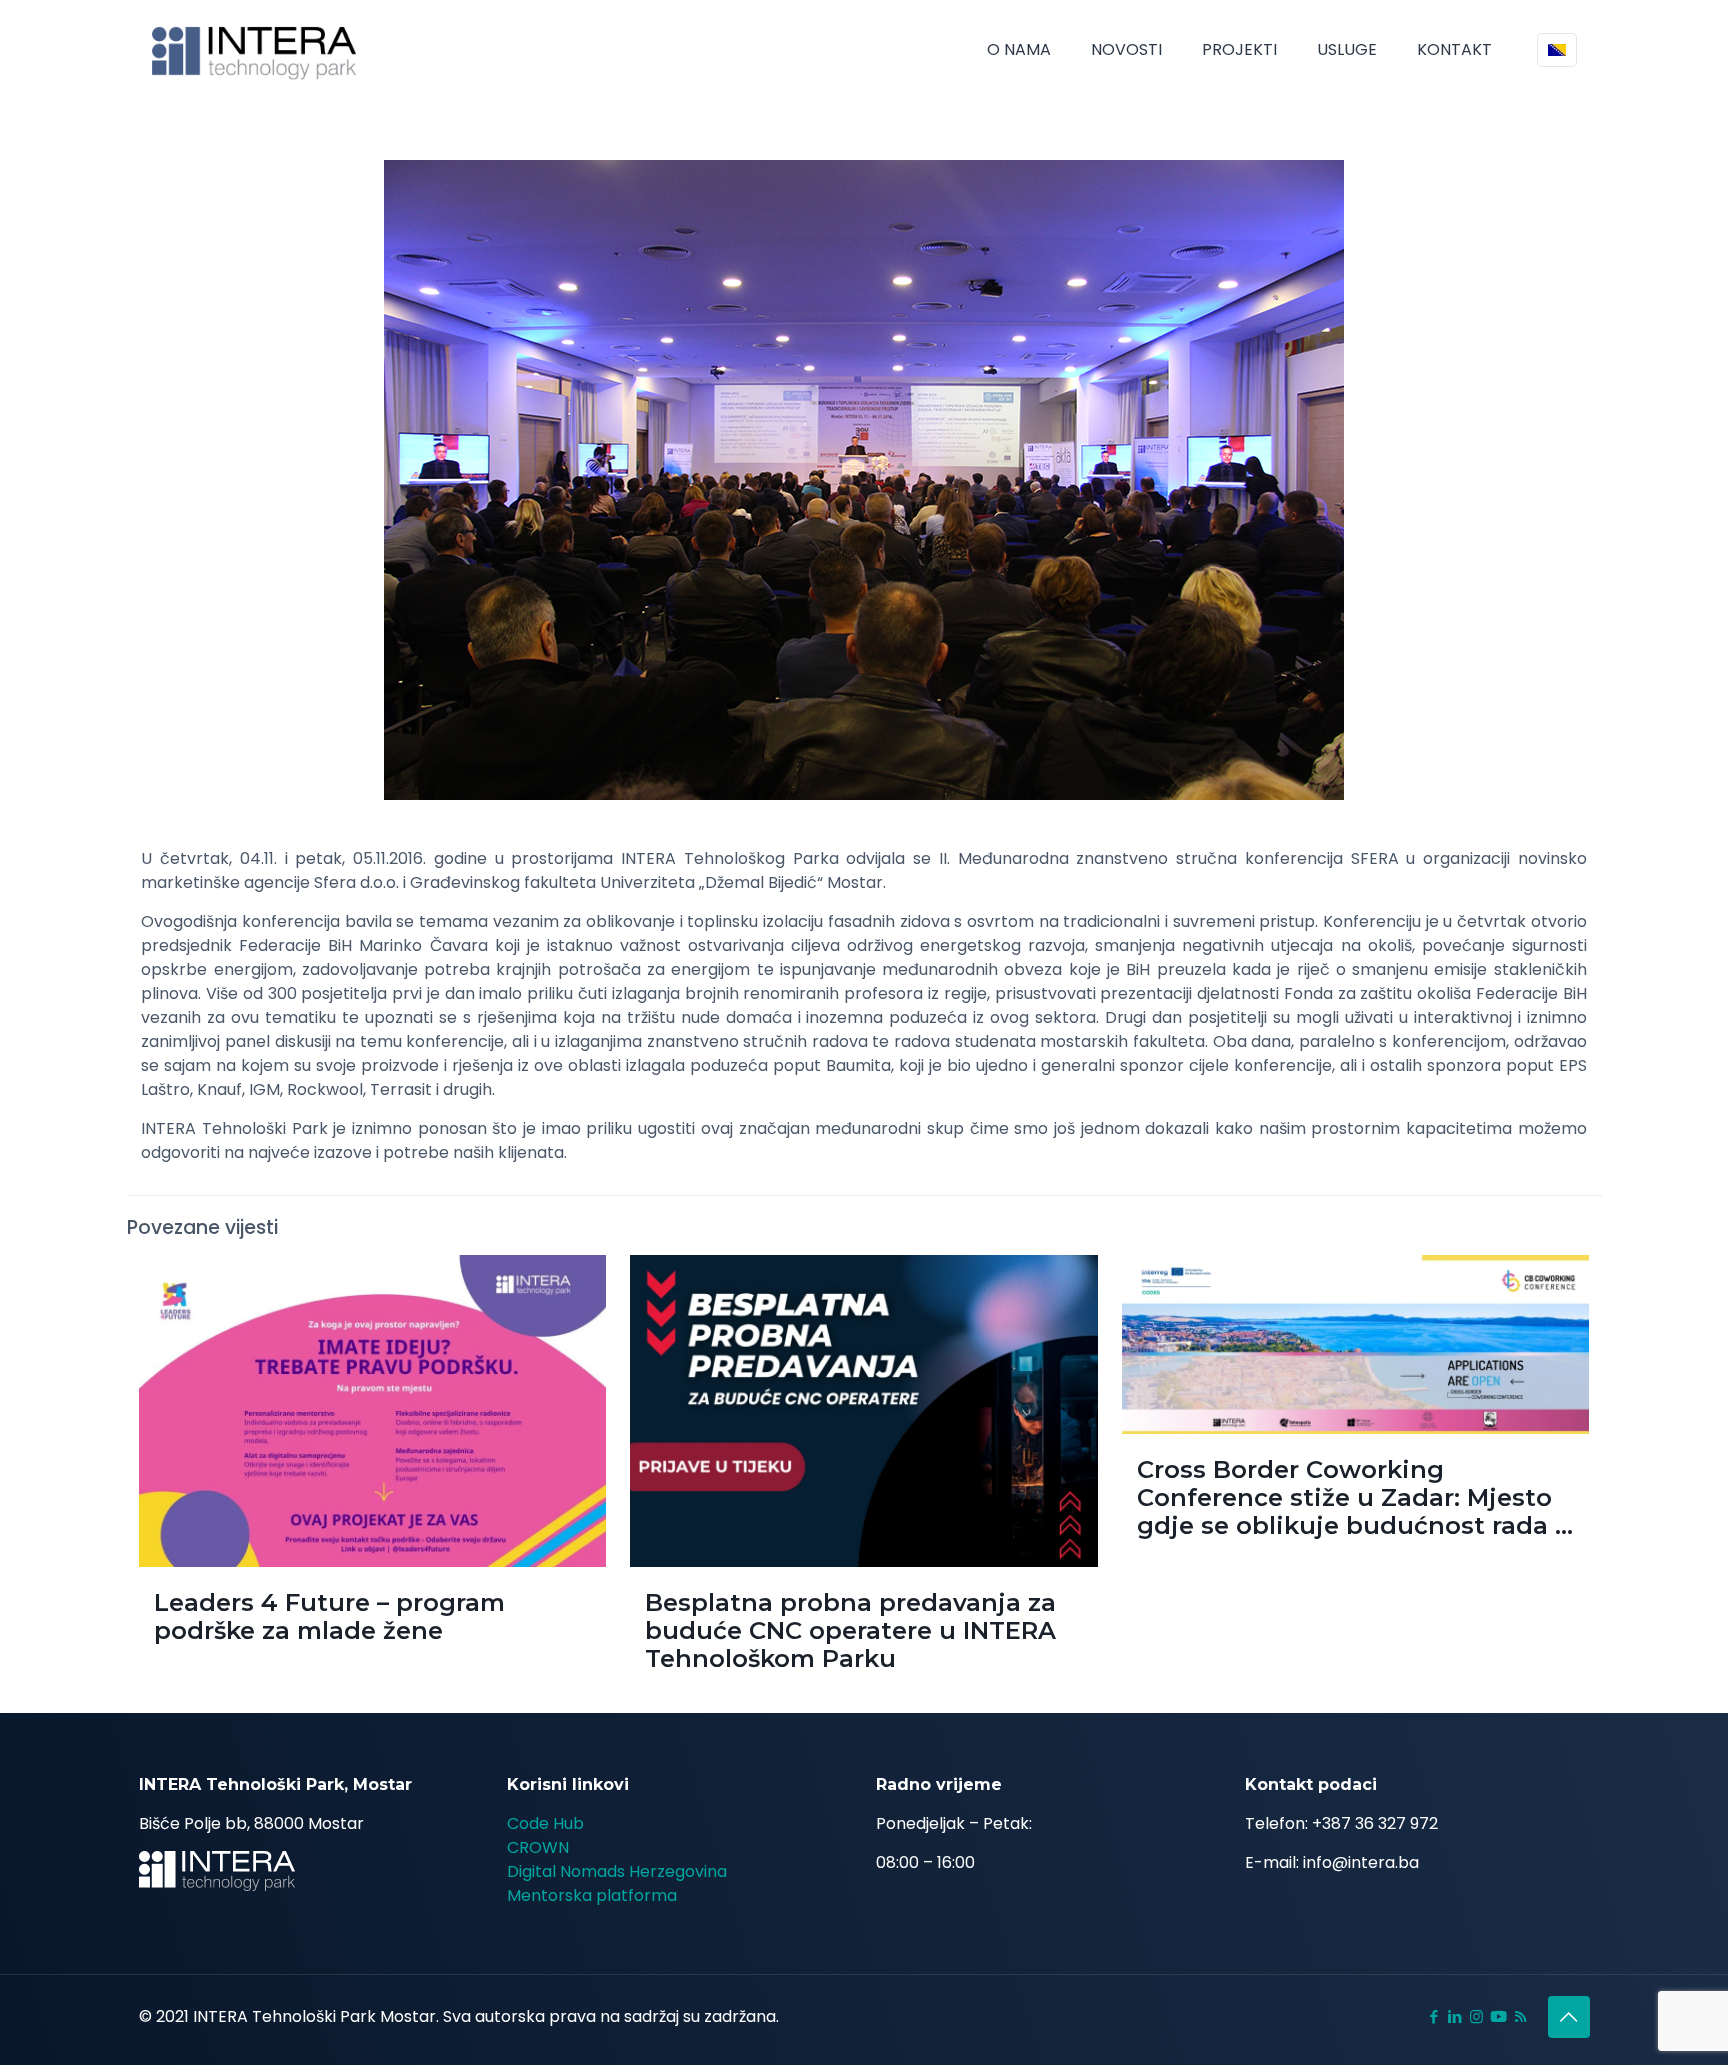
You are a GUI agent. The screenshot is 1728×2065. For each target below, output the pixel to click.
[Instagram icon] (1476, 2016)
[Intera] (254, 50)
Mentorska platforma (592, 1895)
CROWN (538, 1847)
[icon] (1498, 2016)
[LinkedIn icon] (1455, 2016)
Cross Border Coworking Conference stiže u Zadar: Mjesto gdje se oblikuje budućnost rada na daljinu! (1362, 1511)
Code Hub (545, 1823)
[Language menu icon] (1557, 50)
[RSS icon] (1520, 2016)
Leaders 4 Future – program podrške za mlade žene (329, 1616)
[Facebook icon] (1434, 2016)
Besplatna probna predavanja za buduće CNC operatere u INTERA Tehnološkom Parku (850, 1630)
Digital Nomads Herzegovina (617, 1871)
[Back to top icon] (1569, 2017)
